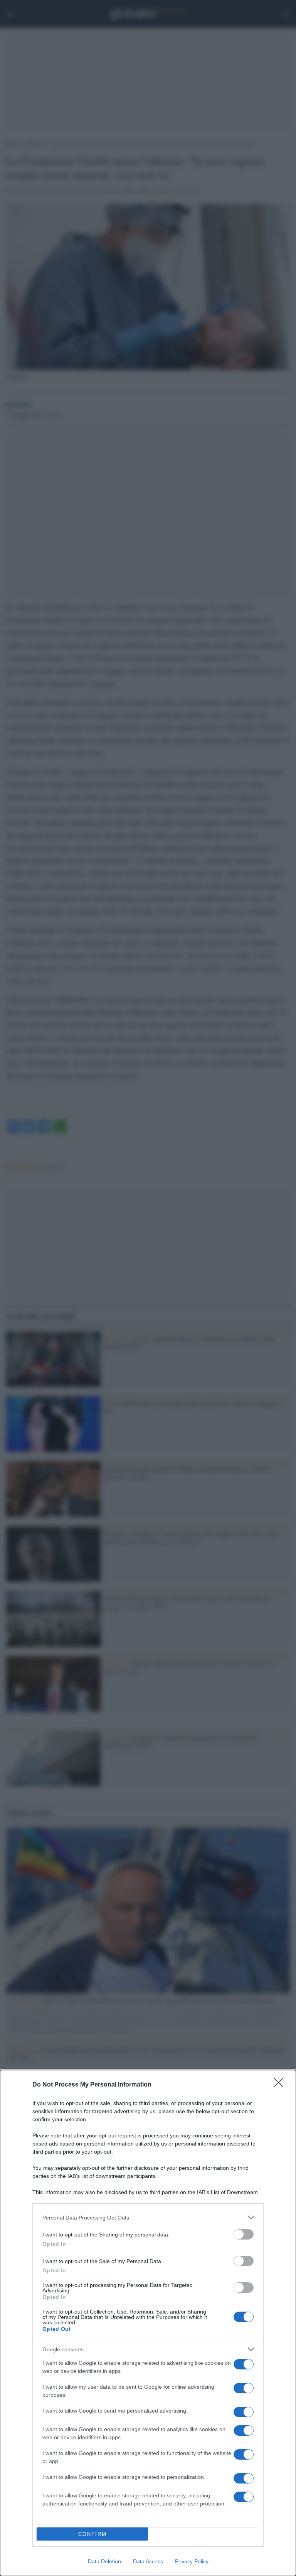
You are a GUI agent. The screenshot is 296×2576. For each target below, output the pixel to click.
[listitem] (148, 2217)
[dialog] (148, 2323)
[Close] (281, 2085)
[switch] (244, 2234)
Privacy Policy (192, 2561)
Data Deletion (104, 2561)
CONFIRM (92, 2534)
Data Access (148, 2561)
